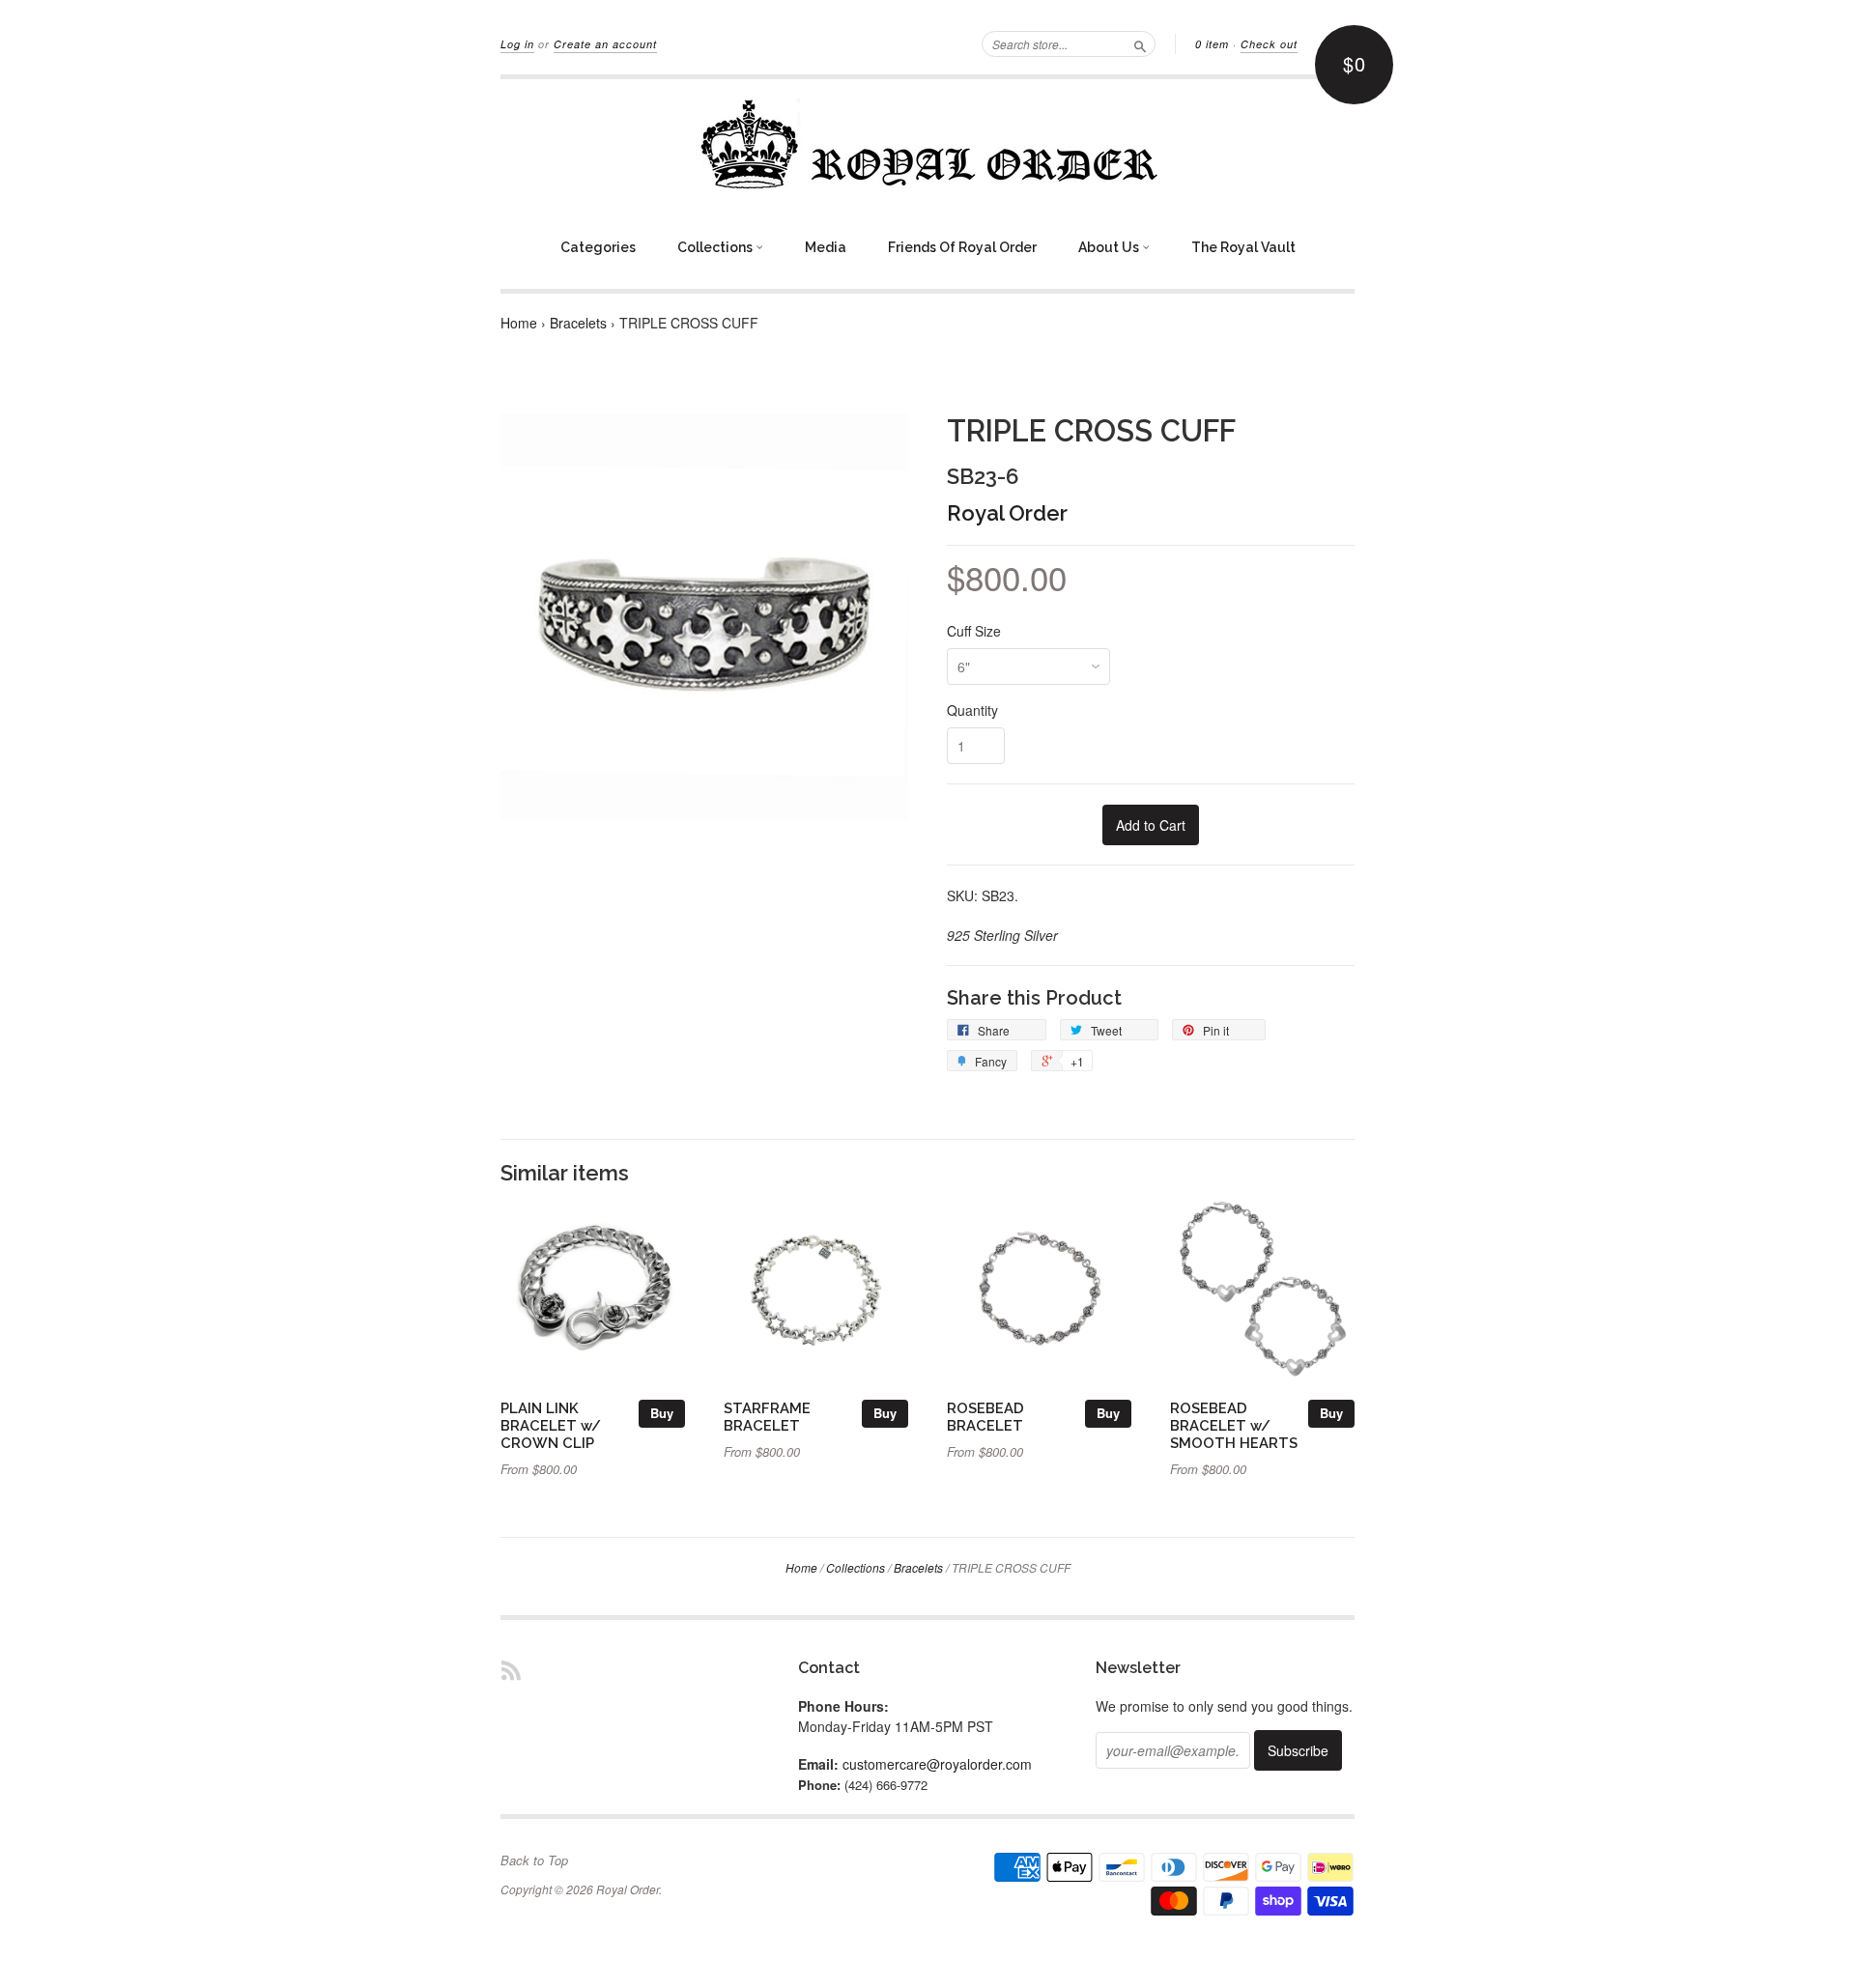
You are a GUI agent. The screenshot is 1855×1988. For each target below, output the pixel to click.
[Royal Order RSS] (511, 1670)
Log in (517, 44)
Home (519, 323)
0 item (1212, 44)
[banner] (927, 144)
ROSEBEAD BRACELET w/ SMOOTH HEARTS (1234, 1425)
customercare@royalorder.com (937, 1764)
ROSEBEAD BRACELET (985, 1417)
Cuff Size (974, 631)
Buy (662, 1413)
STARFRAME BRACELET (767, 1417)
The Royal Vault (1243, 247)
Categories (598, 247)
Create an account (605, 44)
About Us (1110, 247)
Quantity (972, 710)
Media (826, 247)
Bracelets (578, 323)
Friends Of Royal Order (962, 247)
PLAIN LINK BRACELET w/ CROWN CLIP (551, 1425)
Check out (1269, 44)
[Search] (1140, 43)
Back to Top (534, 1860)
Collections (716, 247)
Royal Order (1007, 513)
